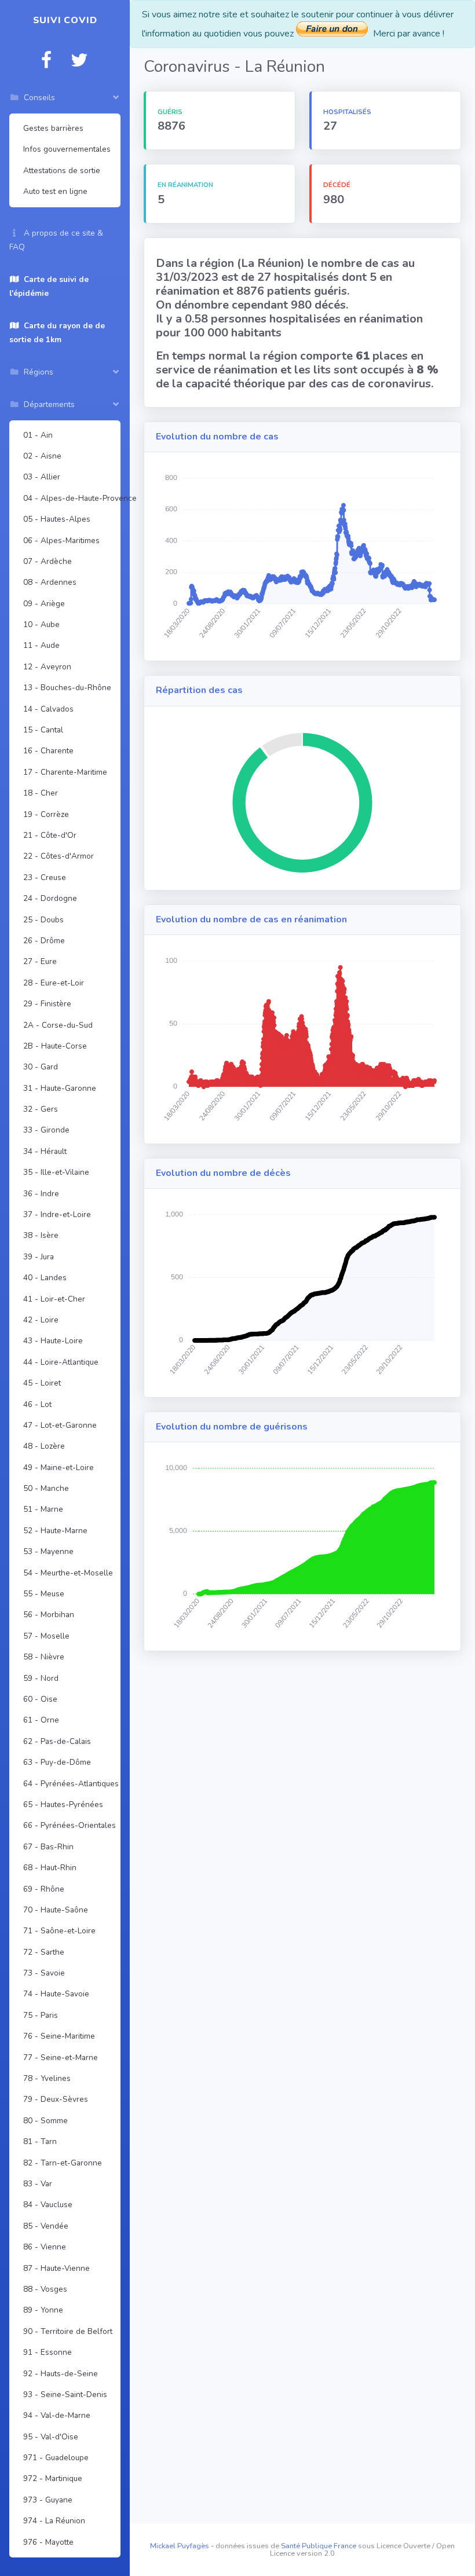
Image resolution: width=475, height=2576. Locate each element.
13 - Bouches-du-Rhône (67, 688)
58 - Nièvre (44, 1657)
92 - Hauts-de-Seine (61, 2374)
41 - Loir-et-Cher (54, 1299)
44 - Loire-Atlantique (61, 1362)
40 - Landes (45, 1278)
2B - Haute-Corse (55, 1046)
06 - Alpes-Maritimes (61, 541)
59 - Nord (41, 1678)
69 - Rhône (44, 1889)
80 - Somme (45, 2121)
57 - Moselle (46, 1636)
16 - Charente (48, 751)
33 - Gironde (46, 1130)
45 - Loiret (42, 1383)
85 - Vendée (46, 2226)
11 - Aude (41, 645)
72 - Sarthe (44, 1952)
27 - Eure (40, 961)
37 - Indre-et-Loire (57, 1214)
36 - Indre (41, 1194)
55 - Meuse (44, 1594)
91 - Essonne (47, 2352)
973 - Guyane (48, 2500)
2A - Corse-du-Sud (58, 1025)
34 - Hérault (45, 1151)
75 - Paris (41, 2015)
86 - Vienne (45, 2247)
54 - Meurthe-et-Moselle (68, 1573)
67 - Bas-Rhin (48, 1847)
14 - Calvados (48, 709)
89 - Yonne (43, 2310)
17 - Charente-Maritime (65, 772)
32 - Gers (41, 1109)
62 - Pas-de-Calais (57, 1741)
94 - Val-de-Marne (57, 2415)
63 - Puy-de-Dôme (57, 1762)
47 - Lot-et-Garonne (60, 1425)
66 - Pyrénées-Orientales (70, 1825)
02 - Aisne (42, 456)
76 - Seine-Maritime (59, 2036)
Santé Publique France (319, 2546)
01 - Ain (38, 435)
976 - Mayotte (48, 2542)
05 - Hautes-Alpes (57, 519)
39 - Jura (39, 1257)
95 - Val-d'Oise (51, 2437)
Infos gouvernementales (67, 149)
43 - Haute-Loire (53, 1341)
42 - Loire (41, 1320)
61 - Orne (41, 1720)
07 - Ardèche (47, 561)
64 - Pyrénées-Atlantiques (70, 1784)
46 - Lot (37, 1404)
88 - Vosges (45, 2289)
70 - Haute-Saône (56, 1910)
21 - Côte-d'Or (50, 835)
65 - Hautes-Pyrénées (63, 1804)
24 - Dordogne (50, 898)
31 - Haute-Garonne (60, 1088)
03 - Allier (42, 477)
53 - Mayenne (48, 1551)
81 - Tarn (40, 2141)
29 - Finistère (47, 1004)
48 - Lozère (44, 1446)
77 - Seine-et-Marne (61, 2057)
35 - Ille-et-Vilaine (56, 1172)
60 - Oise (40, 1699)
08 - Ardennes (50, 582)
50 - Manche (46, 1488)
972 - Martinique (53, 2478)
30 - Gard (41, 1067)
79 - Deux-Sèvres (56, 2099)
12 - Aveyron (47, 667)
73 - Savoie (44, 1973)
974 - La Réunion (54, 2521)
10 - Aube (41, 624)
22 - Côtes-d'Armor (59, 856)
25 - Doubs (43, 920)
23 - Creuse (45, 877)
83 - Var (38, 2184)
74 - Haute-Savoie (56, 1994)
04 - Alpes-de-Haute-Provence (70, 498)
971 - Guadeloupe (56, 2458)
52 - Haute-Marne (55, 1531)
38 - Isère (41, 1235)
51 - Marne (43, 1509)
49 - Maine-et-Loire (59, 1467)
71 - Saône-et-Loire (59, 1931)
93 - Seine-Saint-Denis (65, 2394)
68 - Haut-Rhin (50, 1868)
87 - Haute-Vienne (56, 2268)
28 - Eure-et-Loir (54, 983)
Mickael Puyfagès (180, 2546)
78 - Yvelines (47, 2078)
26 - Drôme (44, 941)
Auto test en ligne (55, 191)
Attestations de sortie (62, 171)
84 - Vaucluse (48, 2205)
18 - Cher (41, 793)
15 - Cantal (43, 730)
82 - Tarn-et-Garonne (63, 2163)
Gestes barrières (53, 128)
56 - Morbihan (49, 1615)
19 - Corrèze (46, 814)
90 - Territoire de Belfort (68, 2331)
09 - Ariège (44, 604)
